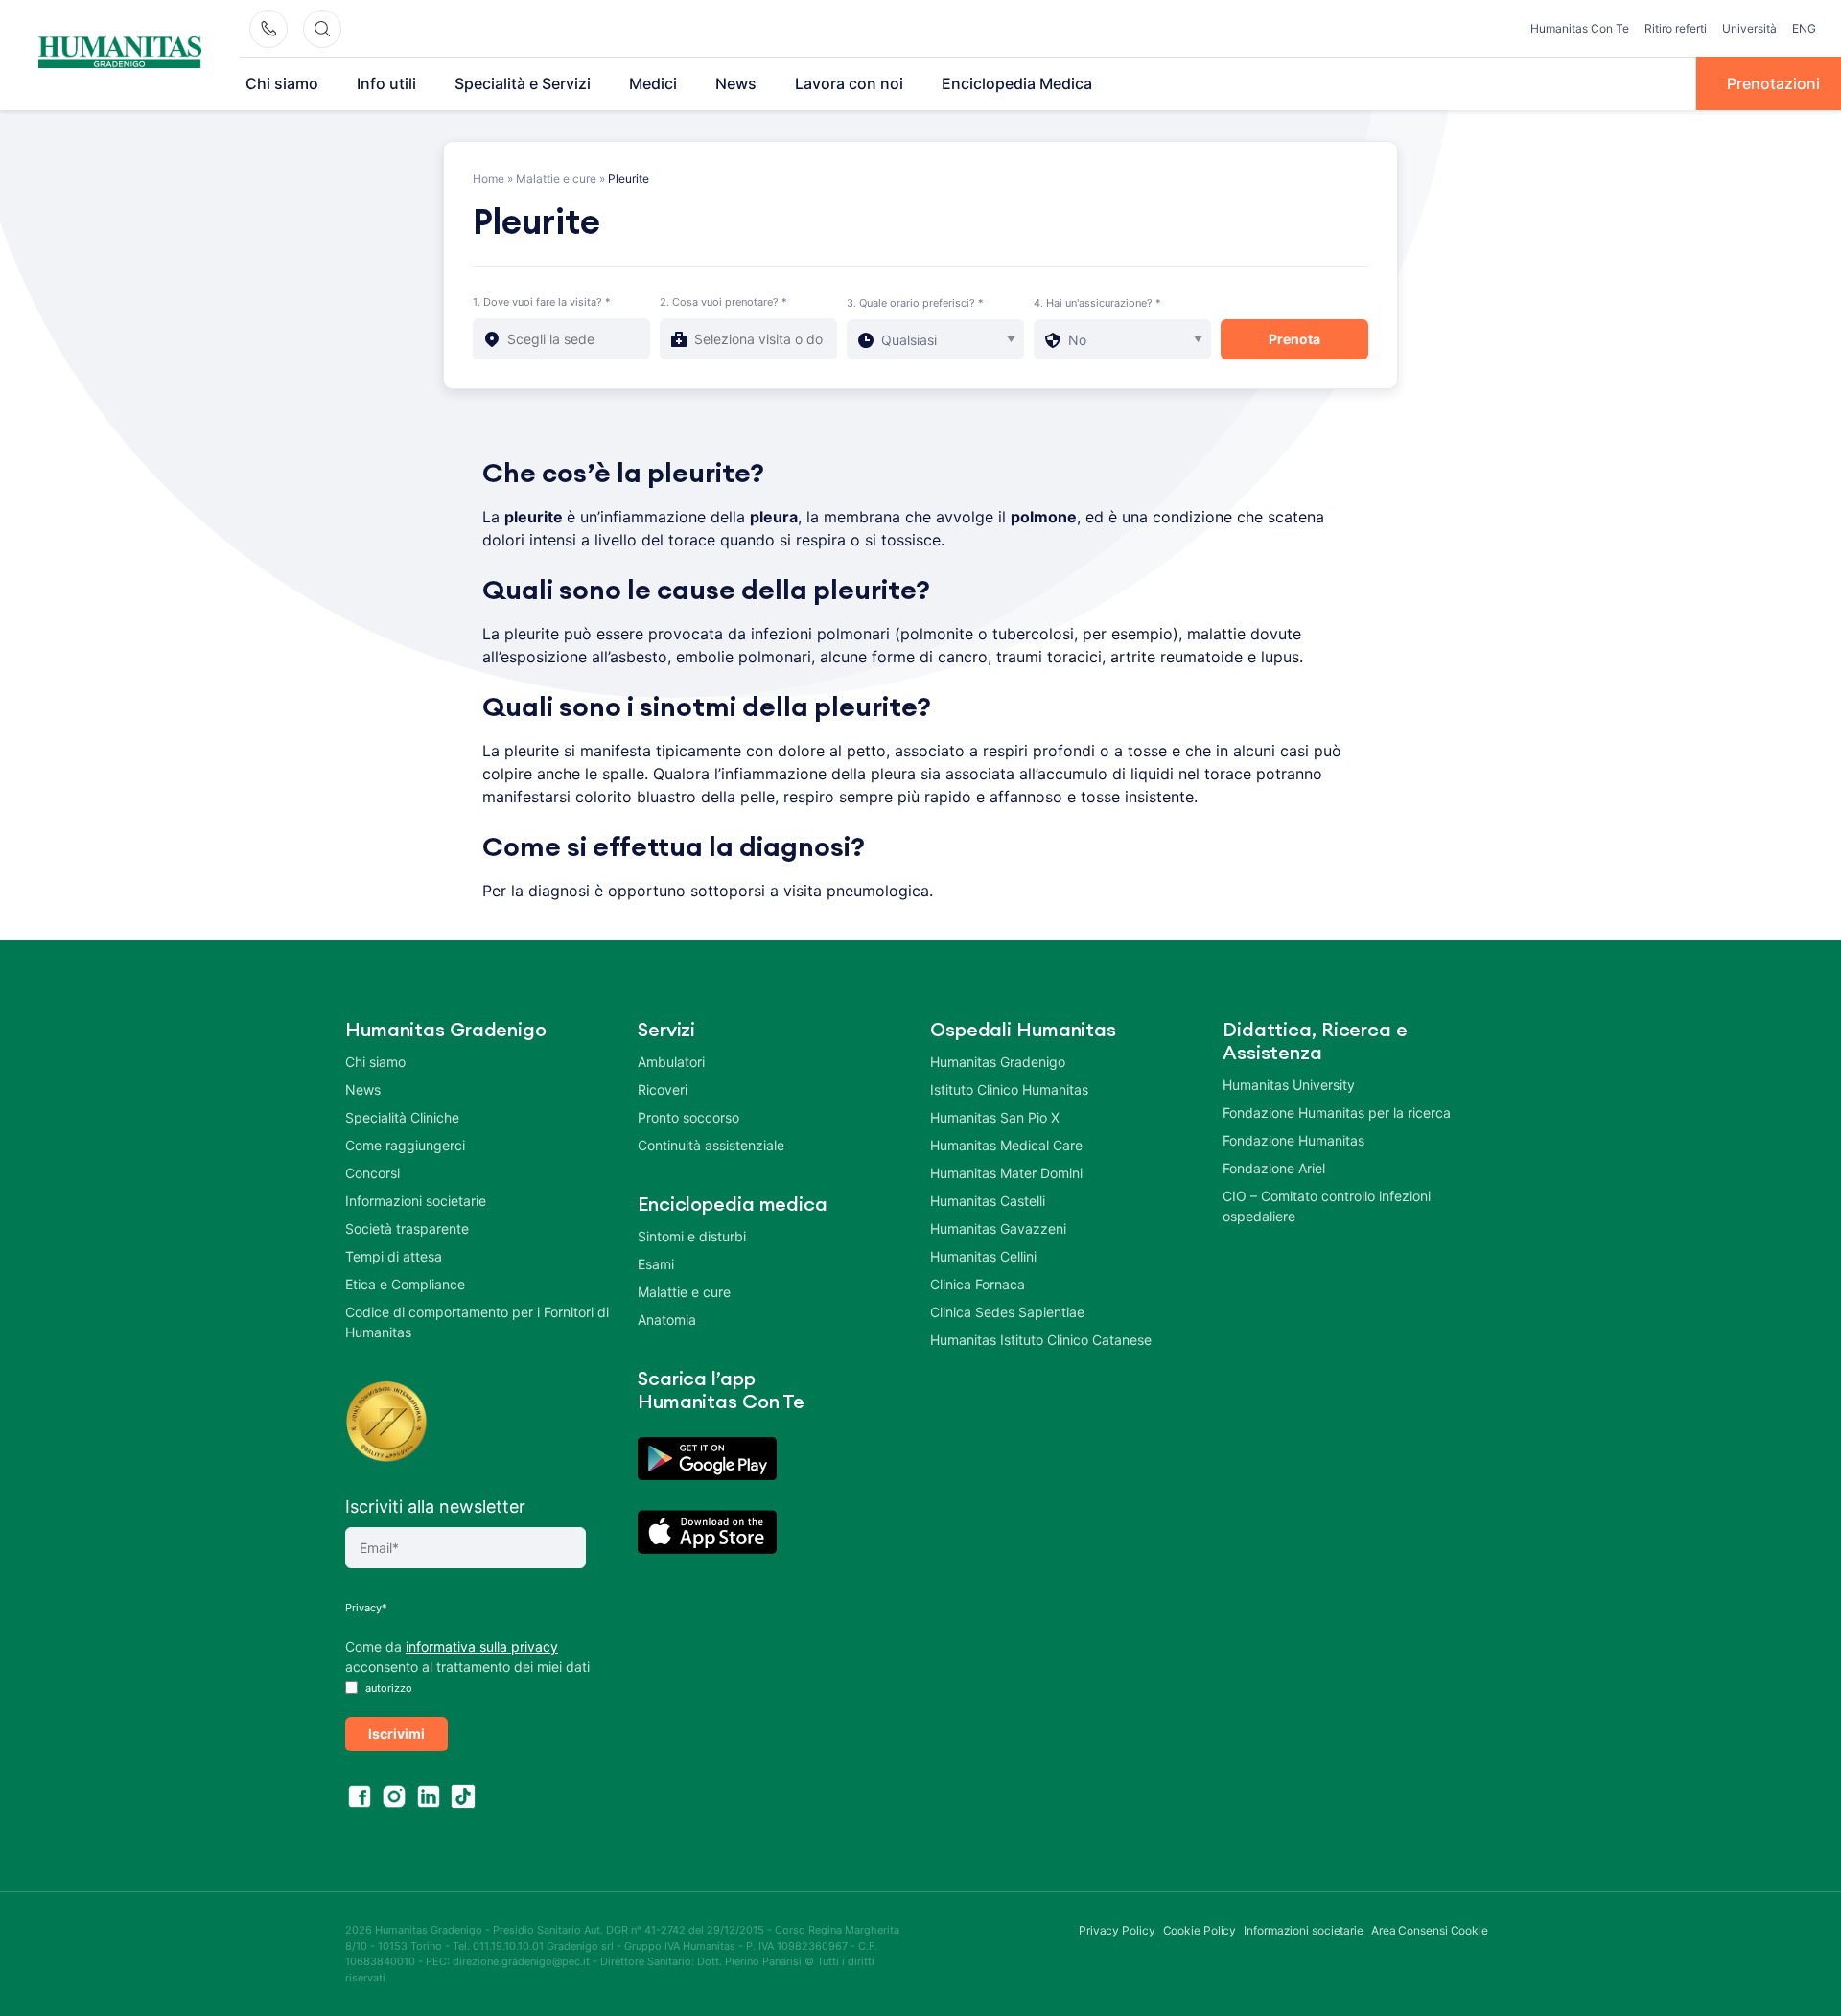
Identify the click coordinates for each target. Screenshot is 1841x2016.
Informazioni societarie (416, 1201)
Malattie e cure (556, 179)
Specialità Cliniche (402, 1117)
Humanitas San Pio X (995, 1117)
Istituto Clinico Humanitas (1009, 1089)
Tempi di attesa (394, 1256)
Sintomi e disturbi (692, 1236)
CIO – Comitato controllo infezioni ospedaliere (1327, 1206)
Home (489, 179)
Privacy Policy (1117, 1930)
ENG (1804, 28)
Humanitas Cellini (983, 1256)
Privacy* (366, 1608)
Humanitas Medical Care (1006, 1145)
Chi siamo (282, 83)
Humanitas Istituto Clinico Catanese (1041, 1340)
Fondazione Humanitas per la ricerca (1337, 1112)
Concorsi (373, 1173)
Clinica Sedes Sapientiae (1007, 1312)
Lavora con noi (849, 83)
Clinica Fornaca (978, 1284)
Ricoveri (663, 1089)
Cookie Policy (1200, 1930)
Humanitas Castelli (988, 1201)
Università (1749, 28)
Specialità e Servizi (523, 83)
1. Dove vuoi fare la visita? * (542, 302)
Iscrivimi (396, 1734)
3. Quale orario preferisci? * (915, 303)
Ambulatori (671, 1062)
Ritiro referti (1676, 28)
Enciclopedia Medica (1017, 83)
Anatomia (667, 1320)
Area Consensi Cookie (1430, 1930)
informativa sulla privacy (482, 1646)
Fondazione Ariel (1274, 1168)
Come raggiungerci (405, 1145)
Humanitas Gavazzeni (998, 1228)
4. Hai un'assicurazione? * (1097, 303)
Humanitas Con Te (1580, 28)
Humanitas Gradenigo (998, 1062)
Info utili (386, 83)
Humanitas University (1289, 1085)
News (736, 83)
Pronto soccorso (688, 1117)
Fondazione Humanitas (1293, 1140)
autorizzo (387, 1688)
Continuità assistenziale (711, 1145)
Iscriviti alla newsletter (435, 1506)
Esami (656, 1264)
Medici (653, 83)
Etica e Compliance (405, 1284)
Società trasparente (407, 1228)
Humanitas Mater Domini (1006, 1173)
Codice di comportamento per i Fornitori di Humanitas (477, 1322)
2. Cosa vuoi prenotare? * (723, 302)
